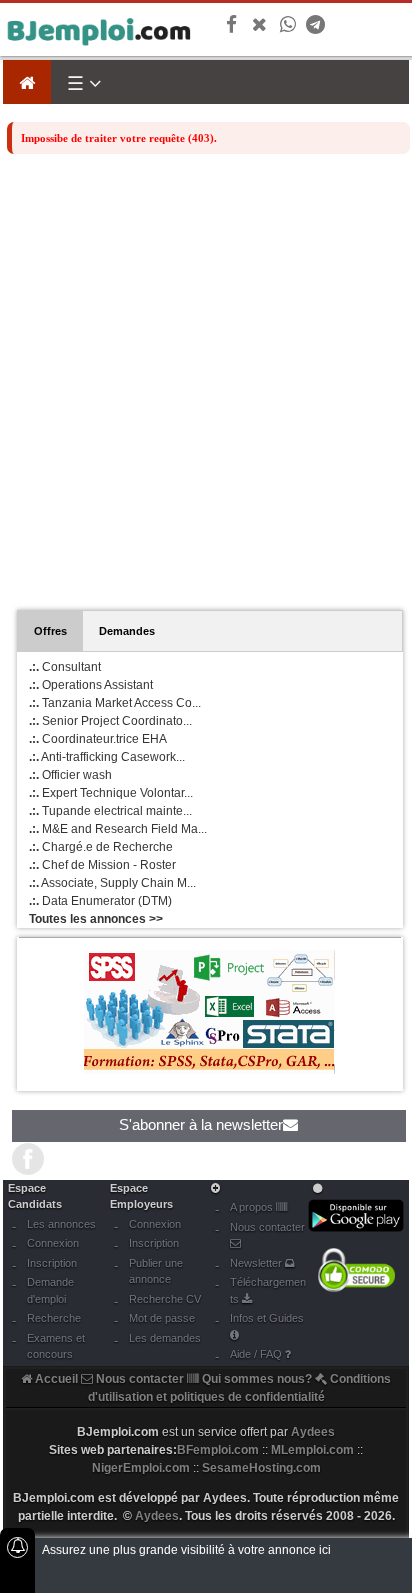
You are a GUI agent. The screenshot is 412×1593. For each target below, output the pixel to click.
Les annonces (61, 1224)
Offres (50, 631)
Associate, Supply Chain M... (112, 883)
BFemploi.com (218, 1450)
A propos (253, 1207)
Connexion (53, 1243)
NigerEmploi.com (141, 1468)
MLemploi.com (312, 1450)
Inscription (52, 1263)
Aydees (157, 1516)
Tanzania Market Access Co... (115, 703)
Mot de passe (162, 1318)
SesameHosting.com (261, 1468)
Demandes (127, 631)
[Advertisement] (206, 393)
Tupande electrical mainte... (110, 811)
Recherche (54, 1318)
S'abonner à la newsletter (201, 1124)
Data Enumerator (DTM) (100, 901)
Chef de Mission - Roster (102, 865)
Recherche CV (165, 1299)
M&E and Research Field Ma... (118, 829)
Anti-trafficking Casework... (107, 757)
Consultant (65, 667)
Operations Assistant (91, 685)
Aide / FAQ (257, 1354)
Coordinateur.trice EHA (98, 739)
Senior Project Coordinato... (110, 721)
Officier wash (70, 775)
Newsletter (257, 1263)
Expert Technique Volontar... (111, 793)
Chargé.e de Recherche (101, 847)
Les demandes (165, 1338)
